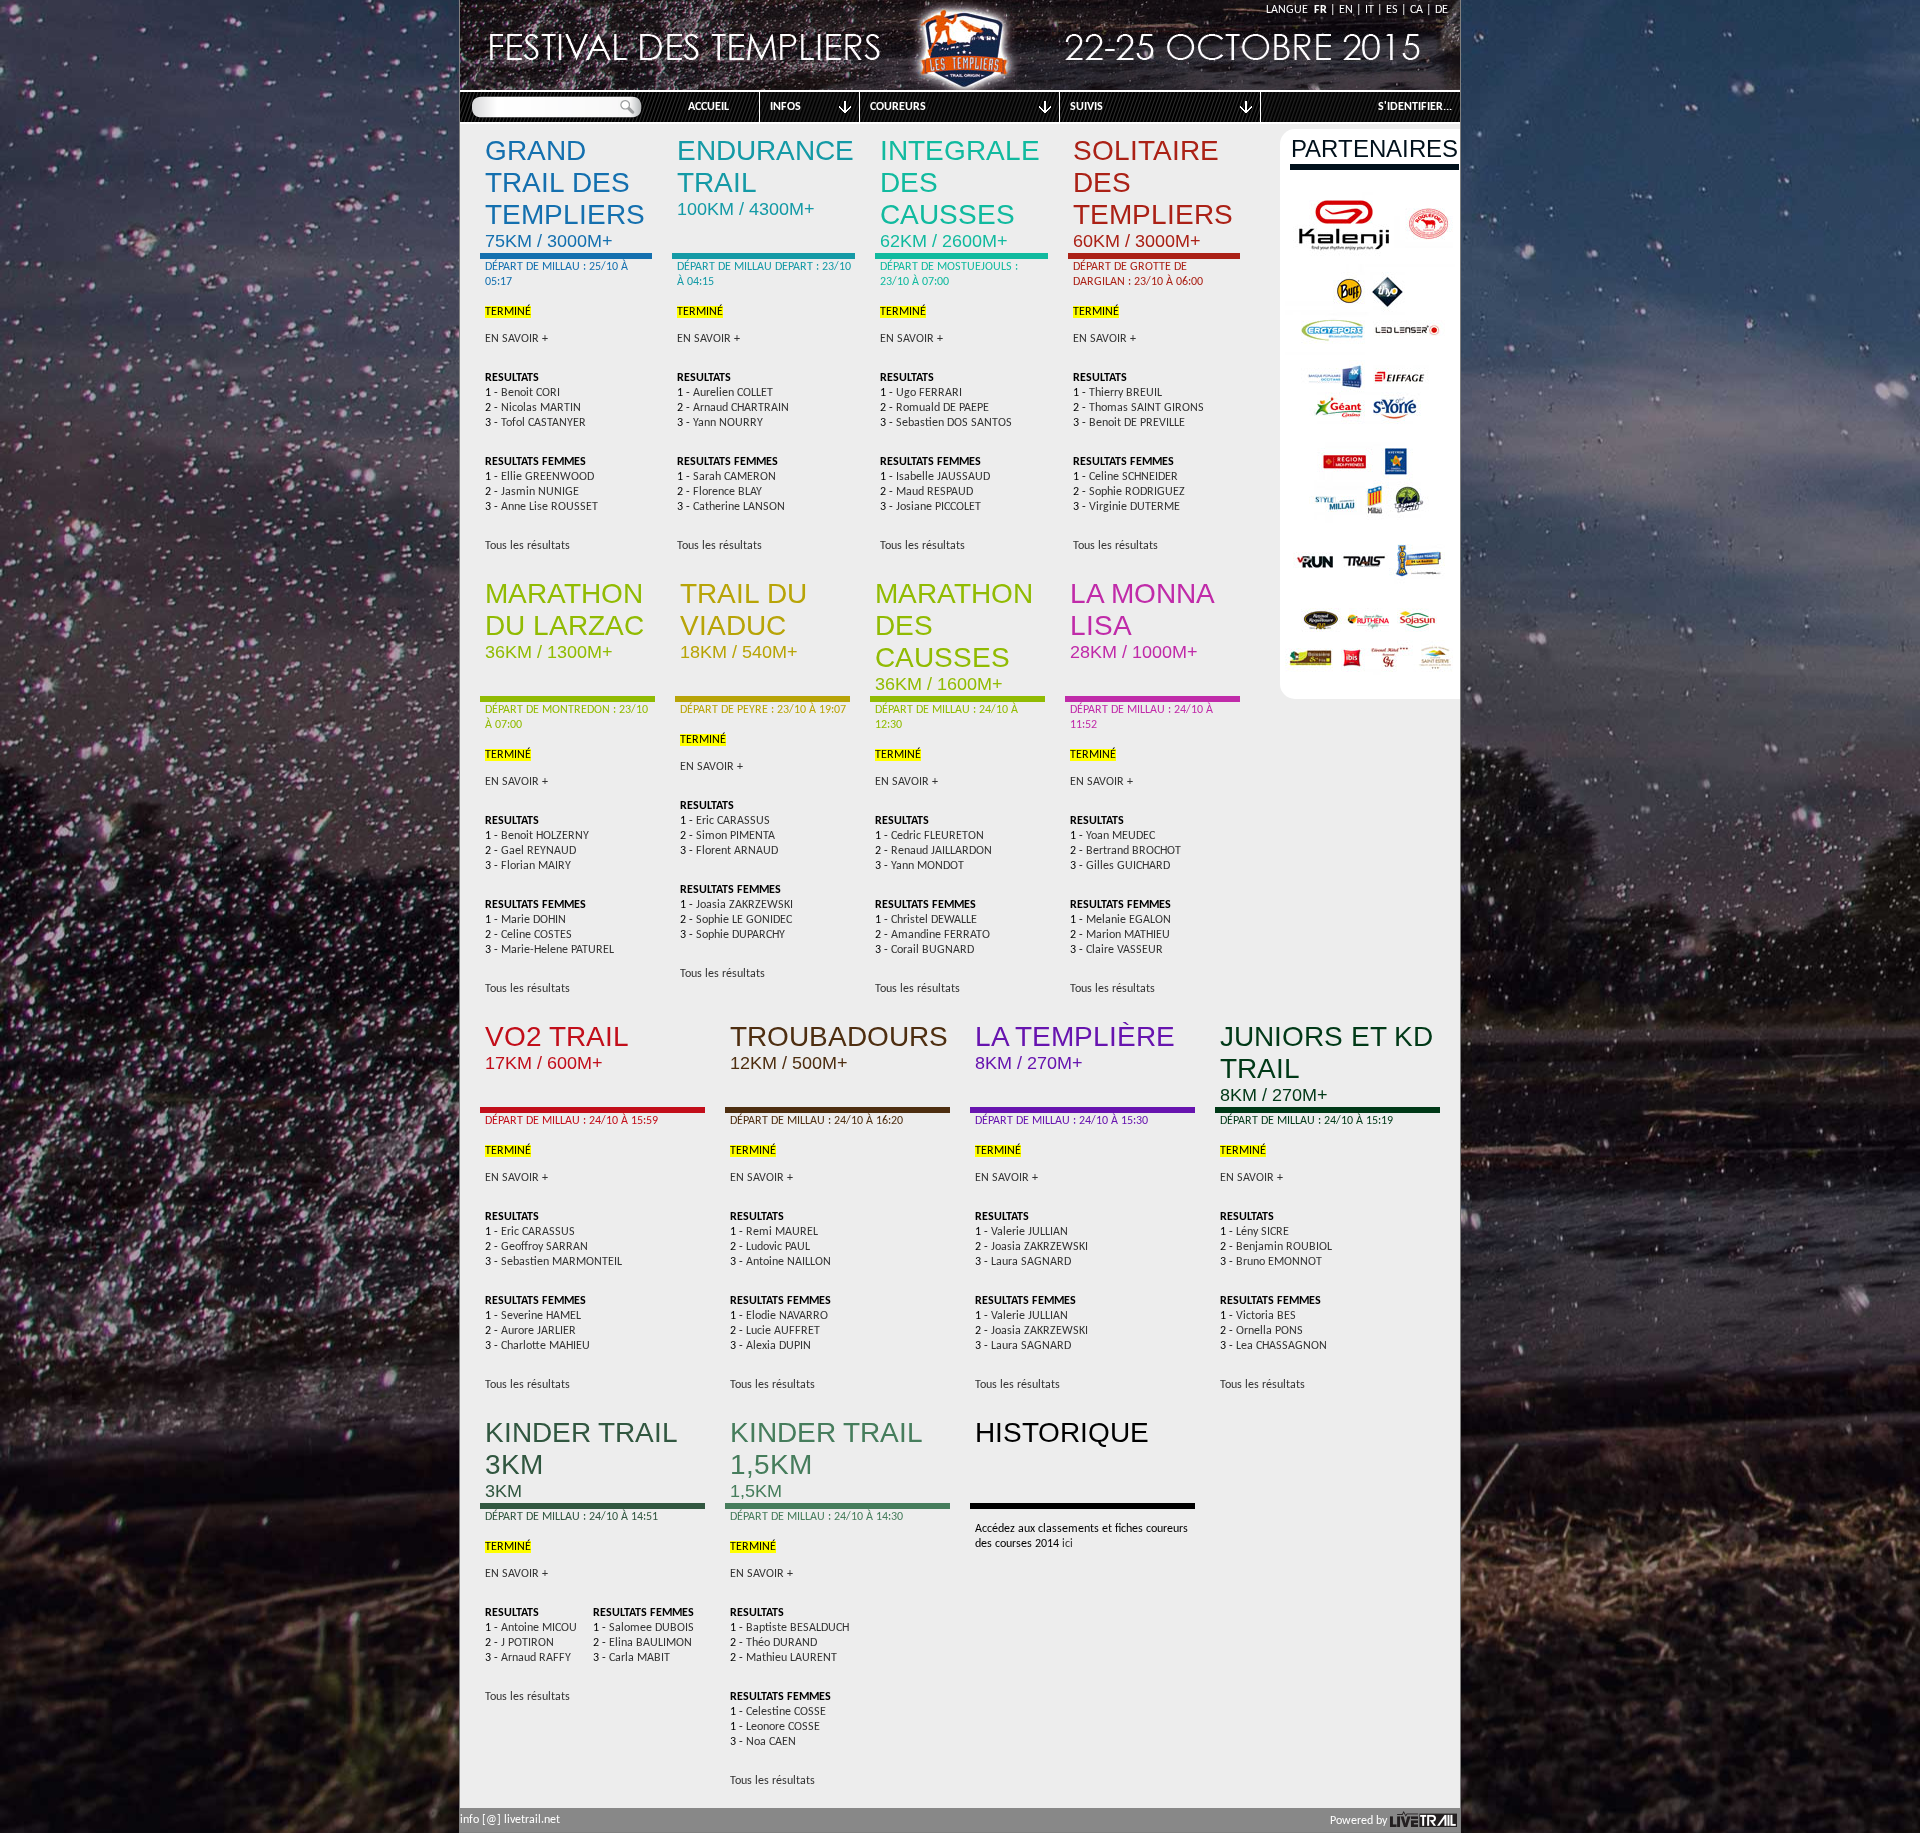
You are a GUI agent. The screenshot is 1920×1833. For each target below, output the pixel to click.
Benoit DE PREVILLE (1137, 423)
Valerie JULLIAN (1029, 1232)
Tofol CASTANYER (543, 423)
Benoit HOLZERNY (545, 836)
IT (1369, 10)
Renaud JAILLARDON (941, 851)
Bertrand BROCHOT (1133, 851)
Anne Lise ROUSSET (549, 507)
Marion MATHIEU (1128, 935)
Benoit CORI (530, 393)
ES (1392, 10)
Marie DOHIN (533, 920)
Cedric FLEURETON (937, 836)
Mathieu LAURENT (791, 1658)
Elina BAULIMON (650, 1643)
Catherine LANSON (739, 507)
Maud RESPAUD (934, 492)
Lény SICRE (1262, 1232)
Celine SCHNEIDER (1133, 477)
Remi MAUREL (782, 1232)
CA (1416, 10)
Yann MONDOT (927, 866)
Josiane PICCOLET (938, 507)
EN (1346, 10)
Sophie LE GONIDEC (744, 920)
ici (1067, 1544)
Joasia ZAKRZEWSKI (744, 905)
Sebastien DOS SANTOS (954, 423)
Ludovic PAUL (778, 1247)
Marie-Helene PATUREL (557, 950)
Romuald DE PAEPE (942, 408)
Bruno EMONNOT (1279, 1262)
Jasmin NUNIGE (540, 492)
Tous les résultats (527, 546)
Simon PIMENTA (735, 836)
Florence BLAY (727, 492)
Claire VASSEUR (1124, 950)
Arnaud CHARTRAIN (741, 408)
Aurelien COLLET (733, 393)
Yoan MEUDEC (1120, 836)
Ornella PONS (1269, 1331)
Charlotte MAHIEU (545, 1346)
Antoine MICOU (539, 1628)
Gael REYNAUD (538, 851)
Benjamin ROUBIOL (1284, 1247)
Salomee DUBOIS (651, 1628)
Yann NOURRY (728, 423)
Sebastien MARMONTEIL (561, 1262)
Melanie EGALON (1128, 920)
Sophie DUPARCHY (740, 935)
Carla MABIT (639, 1658)
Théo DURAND (781, 1643)
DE (1441, 10)
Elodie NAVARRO (787, 1316)
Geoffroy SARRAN (544, 1247)
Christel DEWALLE (934, 920)
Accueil (708, 107)
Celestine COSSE (786, 1712)
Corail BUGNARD (932, 950)
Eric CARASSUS (733, 821)
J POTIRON (527, 1643)
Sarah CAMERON (734, 477)
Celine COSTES (536, 935)
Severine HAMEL (541, 1316)
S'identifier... (1415, 107)
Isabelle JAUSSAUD (943, 477)
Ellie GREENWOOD (547, 477)
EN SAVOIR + (516, 339)
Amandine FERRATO (940, 935)
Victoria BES (1266, 1316)
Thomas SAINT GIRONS (1146, 408)
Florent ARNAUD (737, 851)
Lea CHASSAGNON (1281, 1346)
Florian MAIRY (536, 866)
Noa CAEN (771, 1742)
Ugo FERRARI (929, 393)
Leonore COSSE (783, 1727)
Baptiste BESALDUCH (797, 1628)
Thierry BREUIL (1125, 393)
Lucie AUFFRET (783, 1331)
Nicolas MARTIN (541, 408)
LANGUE (1290, 10)
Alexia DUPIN (778, 1346)
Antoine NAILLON (788, 1262)
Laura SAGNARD (1031, 1262)
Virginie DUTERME (1134, 507)
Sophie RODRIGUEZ (1137, 492)
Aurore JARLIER (538, 1331)
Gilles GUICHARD (1128, 866)
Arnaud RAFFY (536, 1658)
